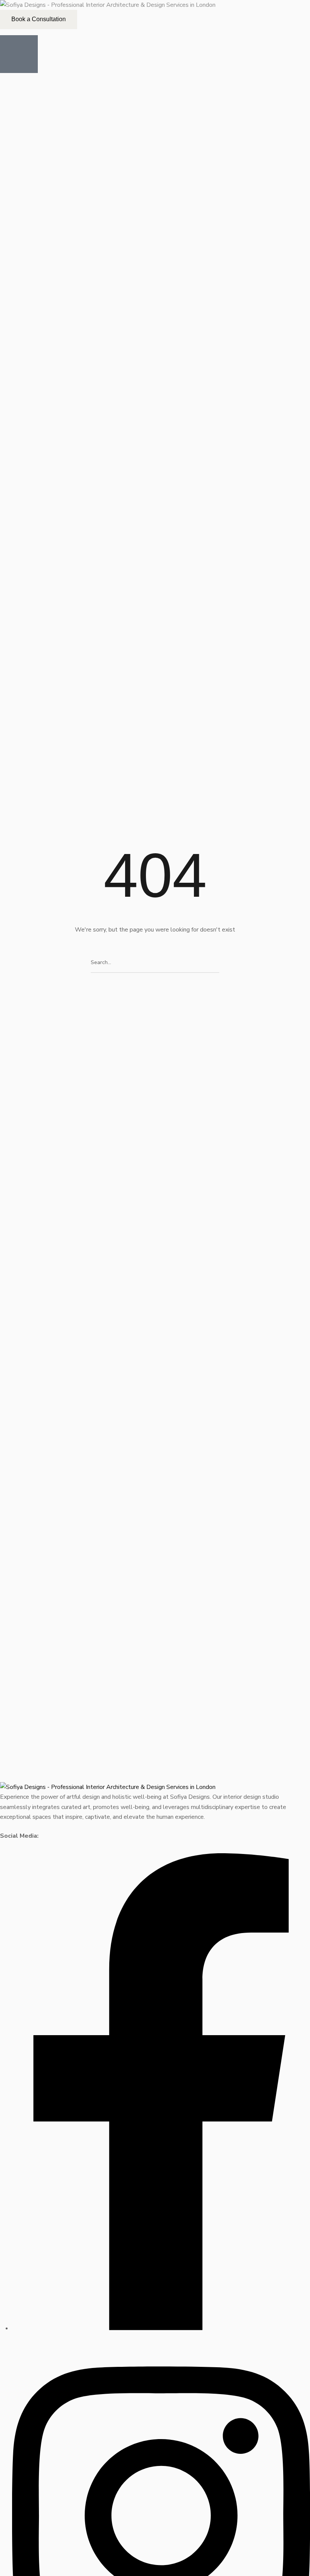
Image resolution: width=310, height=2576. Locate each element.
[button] (39, 19)
